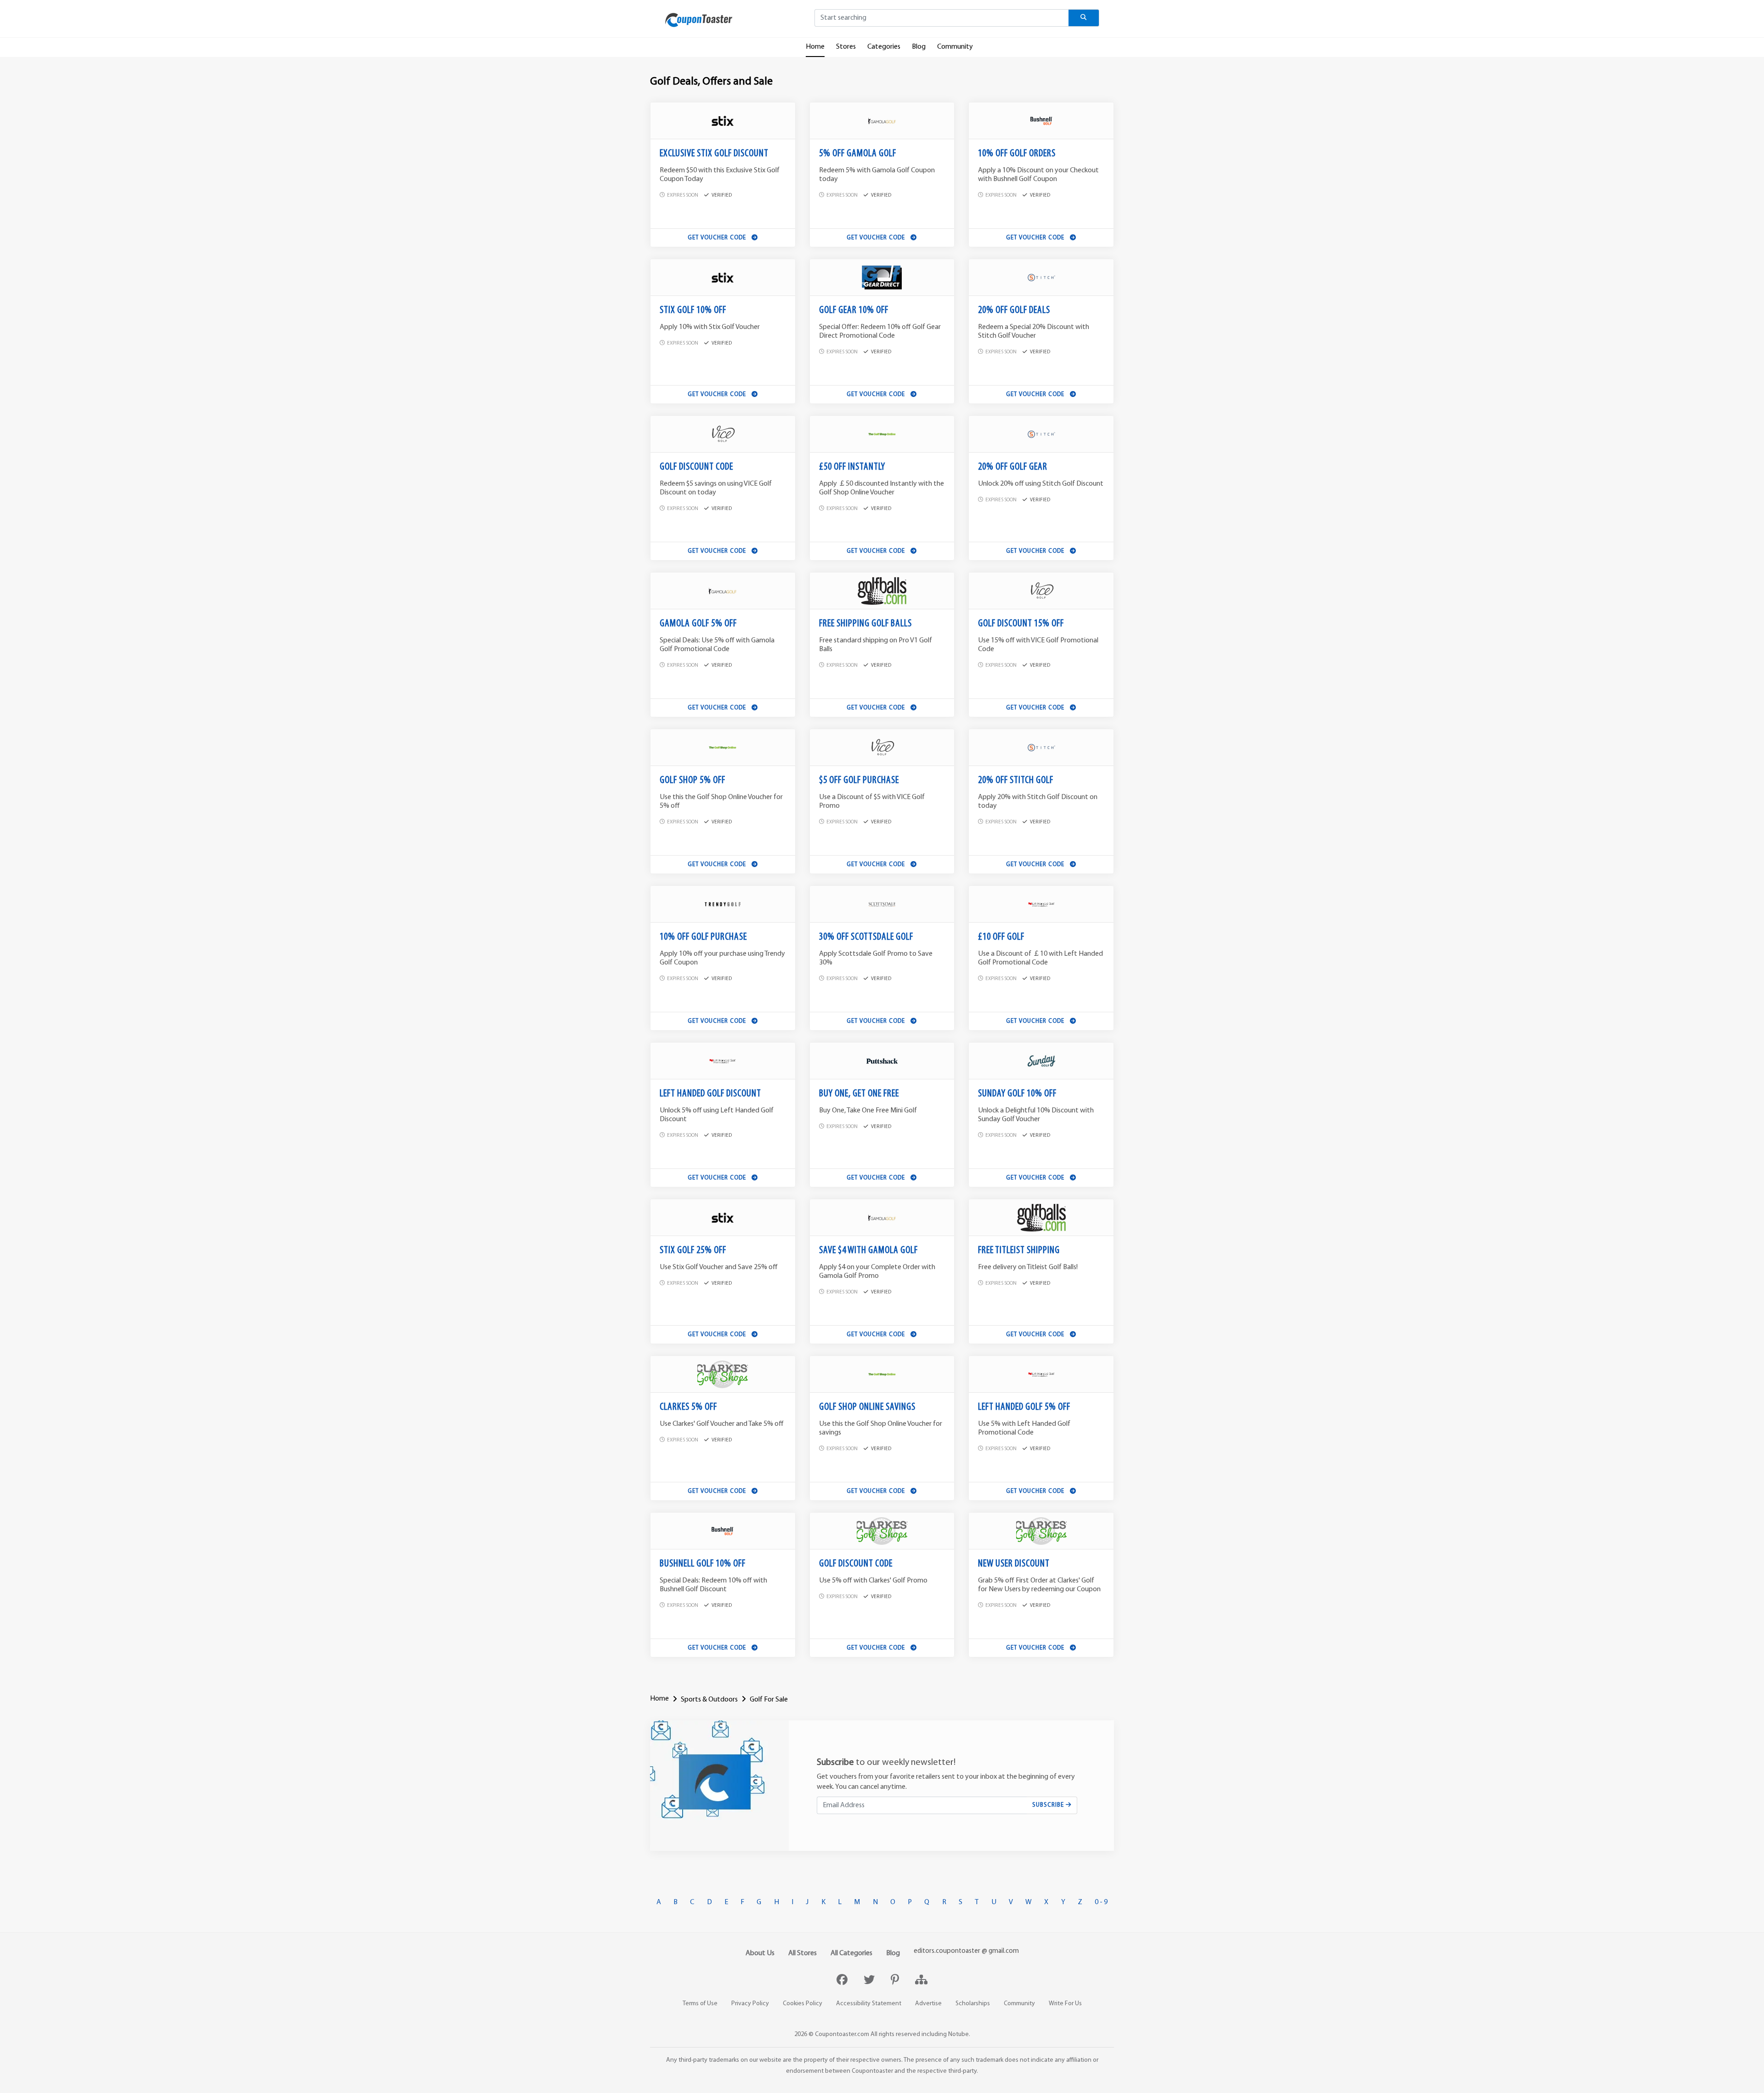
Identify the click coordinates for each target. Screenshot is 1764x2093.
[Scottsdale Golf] (882, 904)
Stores (846, 47)
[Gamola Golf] (882, 121)
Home (815, 47)
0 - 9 (1101, 1902)
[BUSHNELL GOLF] (1041, 121)
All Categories (851, 1953)
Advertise (928, 2004)
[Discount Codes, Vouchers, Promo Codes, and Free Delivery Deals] (699, 20)
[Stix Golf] (723, 121)
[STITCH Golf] (1041, 278)
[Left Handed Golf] (1041, 904)
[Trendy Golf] (723, 904)
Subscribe (1049, 1805)
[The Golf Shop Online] (882, 434)
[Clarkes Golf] (723, 1374)
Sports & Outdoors (709, 1700)
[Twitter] (870, 1981)
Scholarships (973, 2004)
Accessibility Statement (869, 2004)
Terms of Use (700, 2004)
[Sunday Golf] (1041, 1061)
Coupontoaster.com (842, 2034)
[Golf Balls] (882, 591)
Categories (884, 47)
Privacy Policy (750, 2004)
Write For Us (1065, 2004)
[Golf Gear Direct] (882, 278)
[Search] (1084, 18)
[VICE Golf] (723, 434)
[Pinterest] (896, 1981)
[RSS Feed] (921, 1981)
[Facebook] (843, 1981)
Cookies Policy (803, 2004)
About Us (760, 1953)
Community (955, 47)
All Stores (803, 1953)
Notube (958, 2034)
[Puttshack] (882, 1061)
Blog (919, 47)
